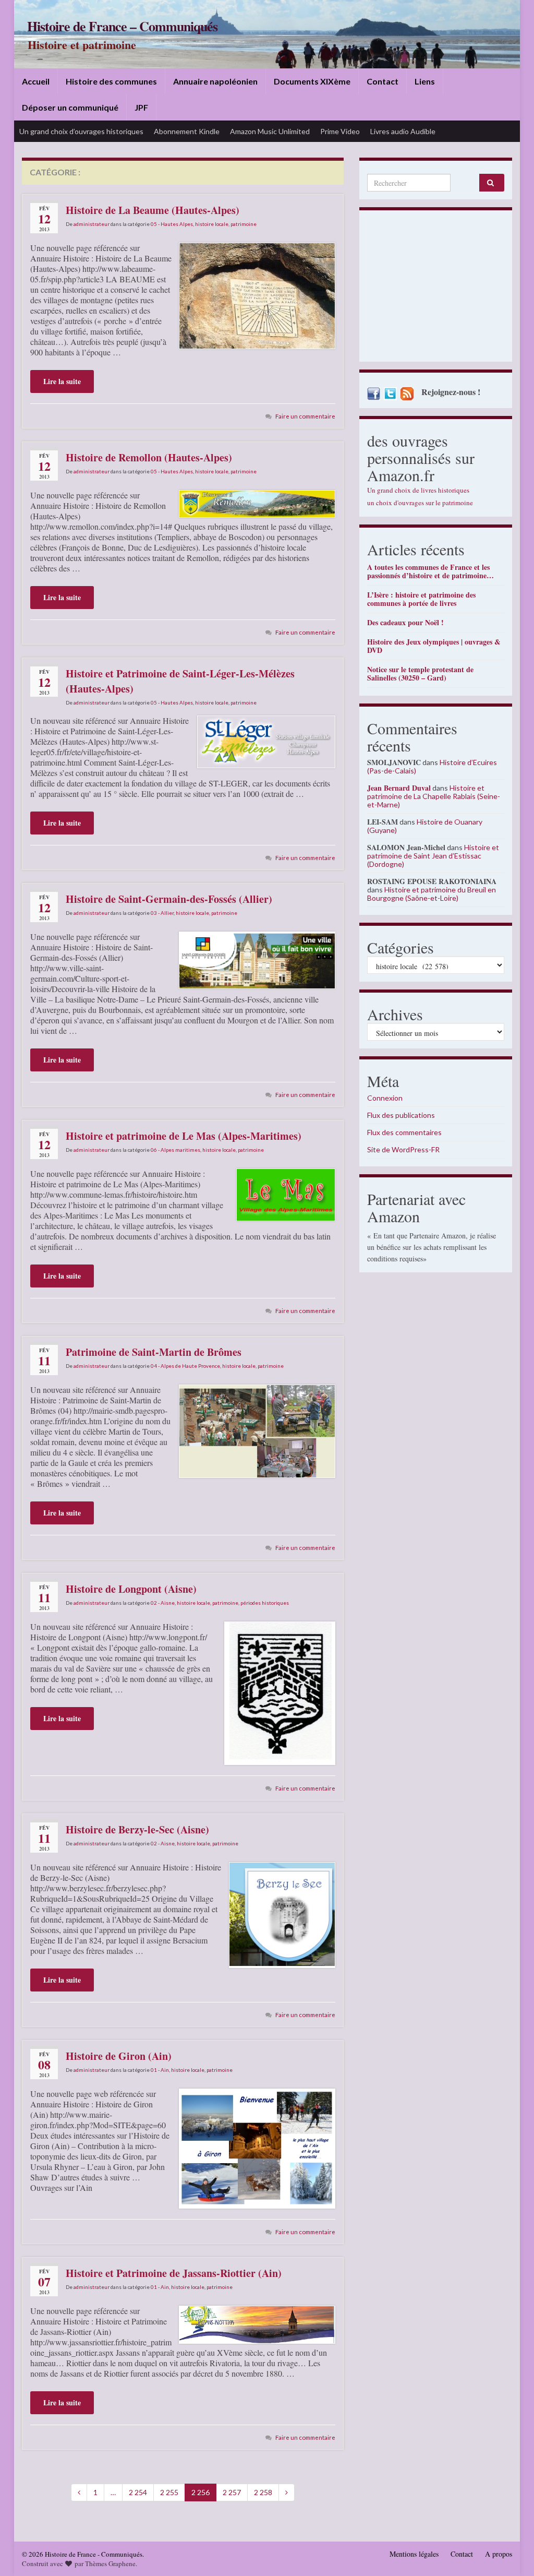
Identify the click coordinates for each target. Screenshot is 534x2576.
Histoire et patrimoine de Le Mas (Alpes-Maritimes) (184, 1136)
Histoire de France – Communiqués (122, 26)
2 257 (232, 2492)
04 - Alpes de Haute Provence (185, 1366)
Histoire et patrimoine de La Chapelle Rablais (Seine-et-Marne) (434, 796)
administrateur (92, 224)
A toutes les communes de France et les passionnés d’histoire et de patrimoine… (430, 571)
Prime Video (340, 131)
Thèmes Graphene (110, 2563)
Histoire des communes (111, 81)
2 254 (138, 2492)
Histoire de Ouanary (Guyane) (425, 826)
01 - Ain (160, 2070)
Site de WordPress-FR (403, 1149)
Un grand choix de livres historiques (418, 490)
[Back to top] (511, 2553)
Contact (383, 81)
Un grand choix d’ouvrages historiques (81, 131)
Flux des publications (401, 1115)
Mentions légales (414, 2554)
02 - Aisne (163, 1603)
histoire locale (212, 224)
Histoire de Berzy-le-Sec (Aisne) (137, 1829)
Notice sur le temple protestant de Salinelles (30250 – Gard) (420, 673)
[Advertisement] (436, 289)
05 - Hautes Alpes (172, 224)
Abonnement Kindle (187, 131)
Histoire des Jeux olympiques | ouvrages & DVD (434, 646)
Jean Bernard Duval (399, 788)
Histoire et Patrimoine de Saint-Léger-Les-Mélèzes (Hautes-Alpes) (180, 681)
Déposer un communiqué (70, 107)
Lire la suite (62, 381)
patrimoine (244, 224)
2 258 (263, 2492)
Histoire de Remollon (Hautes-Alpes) (149, 457)
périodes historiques (265, 1603)
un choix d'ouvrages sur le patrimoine (420, 503)
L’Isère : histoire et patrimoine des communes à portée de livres (421, 599)
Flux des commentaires (404, 1132)
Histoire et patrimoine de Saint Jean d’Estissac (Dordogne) (433, 856)
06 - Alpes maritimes (175, 1150)
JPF (141, 107)
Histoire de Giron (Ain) (119, 2056)
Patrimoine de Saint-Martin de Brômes (154, 1352)
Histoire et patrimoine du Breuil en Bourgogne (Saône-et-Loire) (432, 894)
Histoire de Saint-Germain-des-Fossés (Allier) (169, 899)
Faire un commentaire (305, 416)
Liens (425, 81)
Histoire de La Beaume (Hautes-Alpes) (153, 210)
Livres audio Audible (403, 131)
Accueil (36, 81)
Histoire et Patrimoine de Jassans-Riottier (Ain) (174, 2273)
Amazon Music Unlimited (270, 131)
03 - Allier (162, 913)
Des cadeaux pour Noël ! (405, 622)
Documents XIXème (312, 81)
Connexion (385, 1098)
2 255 (169, 2492)
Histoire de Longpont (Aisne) (131, 1589)
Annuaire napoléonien (215, 81)
